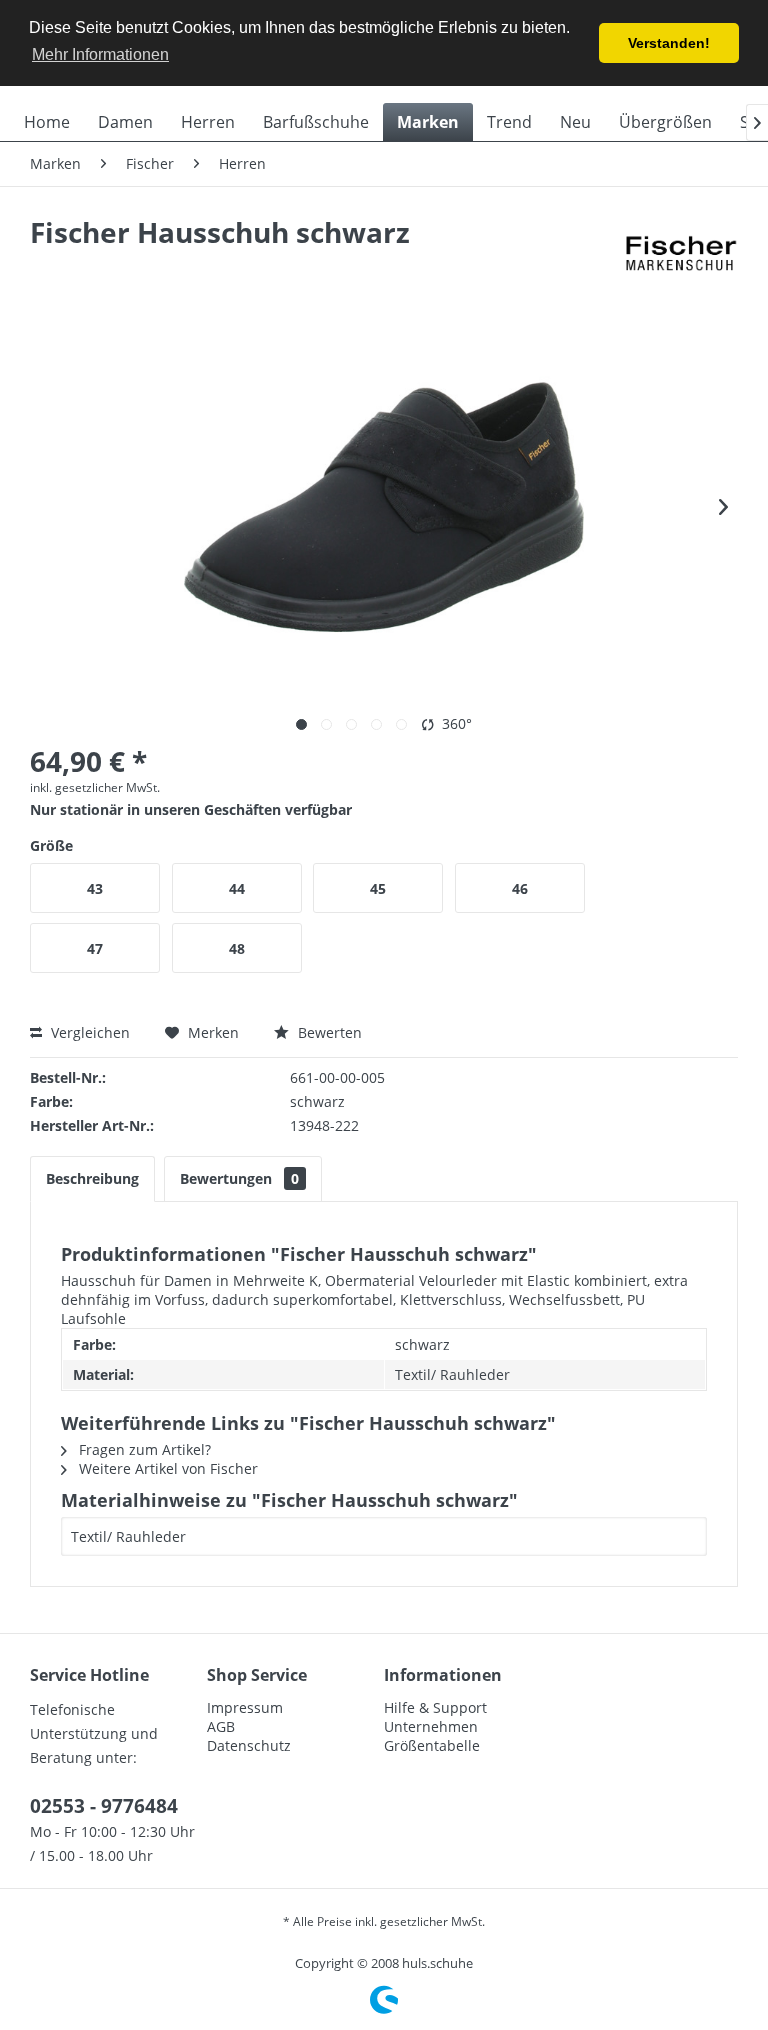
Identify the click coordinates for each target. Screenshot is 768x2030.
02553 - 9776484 (104, 1806)
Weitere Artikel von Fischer (166, 1468)
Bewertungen (239, 1178)
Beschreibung (92, 1178)
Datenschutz (249, 1745)
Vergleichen (88, 1032)
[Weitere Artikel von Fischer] (679, 252)
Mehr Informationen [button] (100, 54)
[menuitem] (47, 122)
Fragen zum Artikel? (143, 1449)
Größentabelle (432, 1745)
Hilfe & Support (435, 1707)
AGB (221, 1726)
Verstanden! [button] (669, 43)
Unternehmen (431, 1726)
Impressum (245, 1707)
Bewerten (328, 1032)
